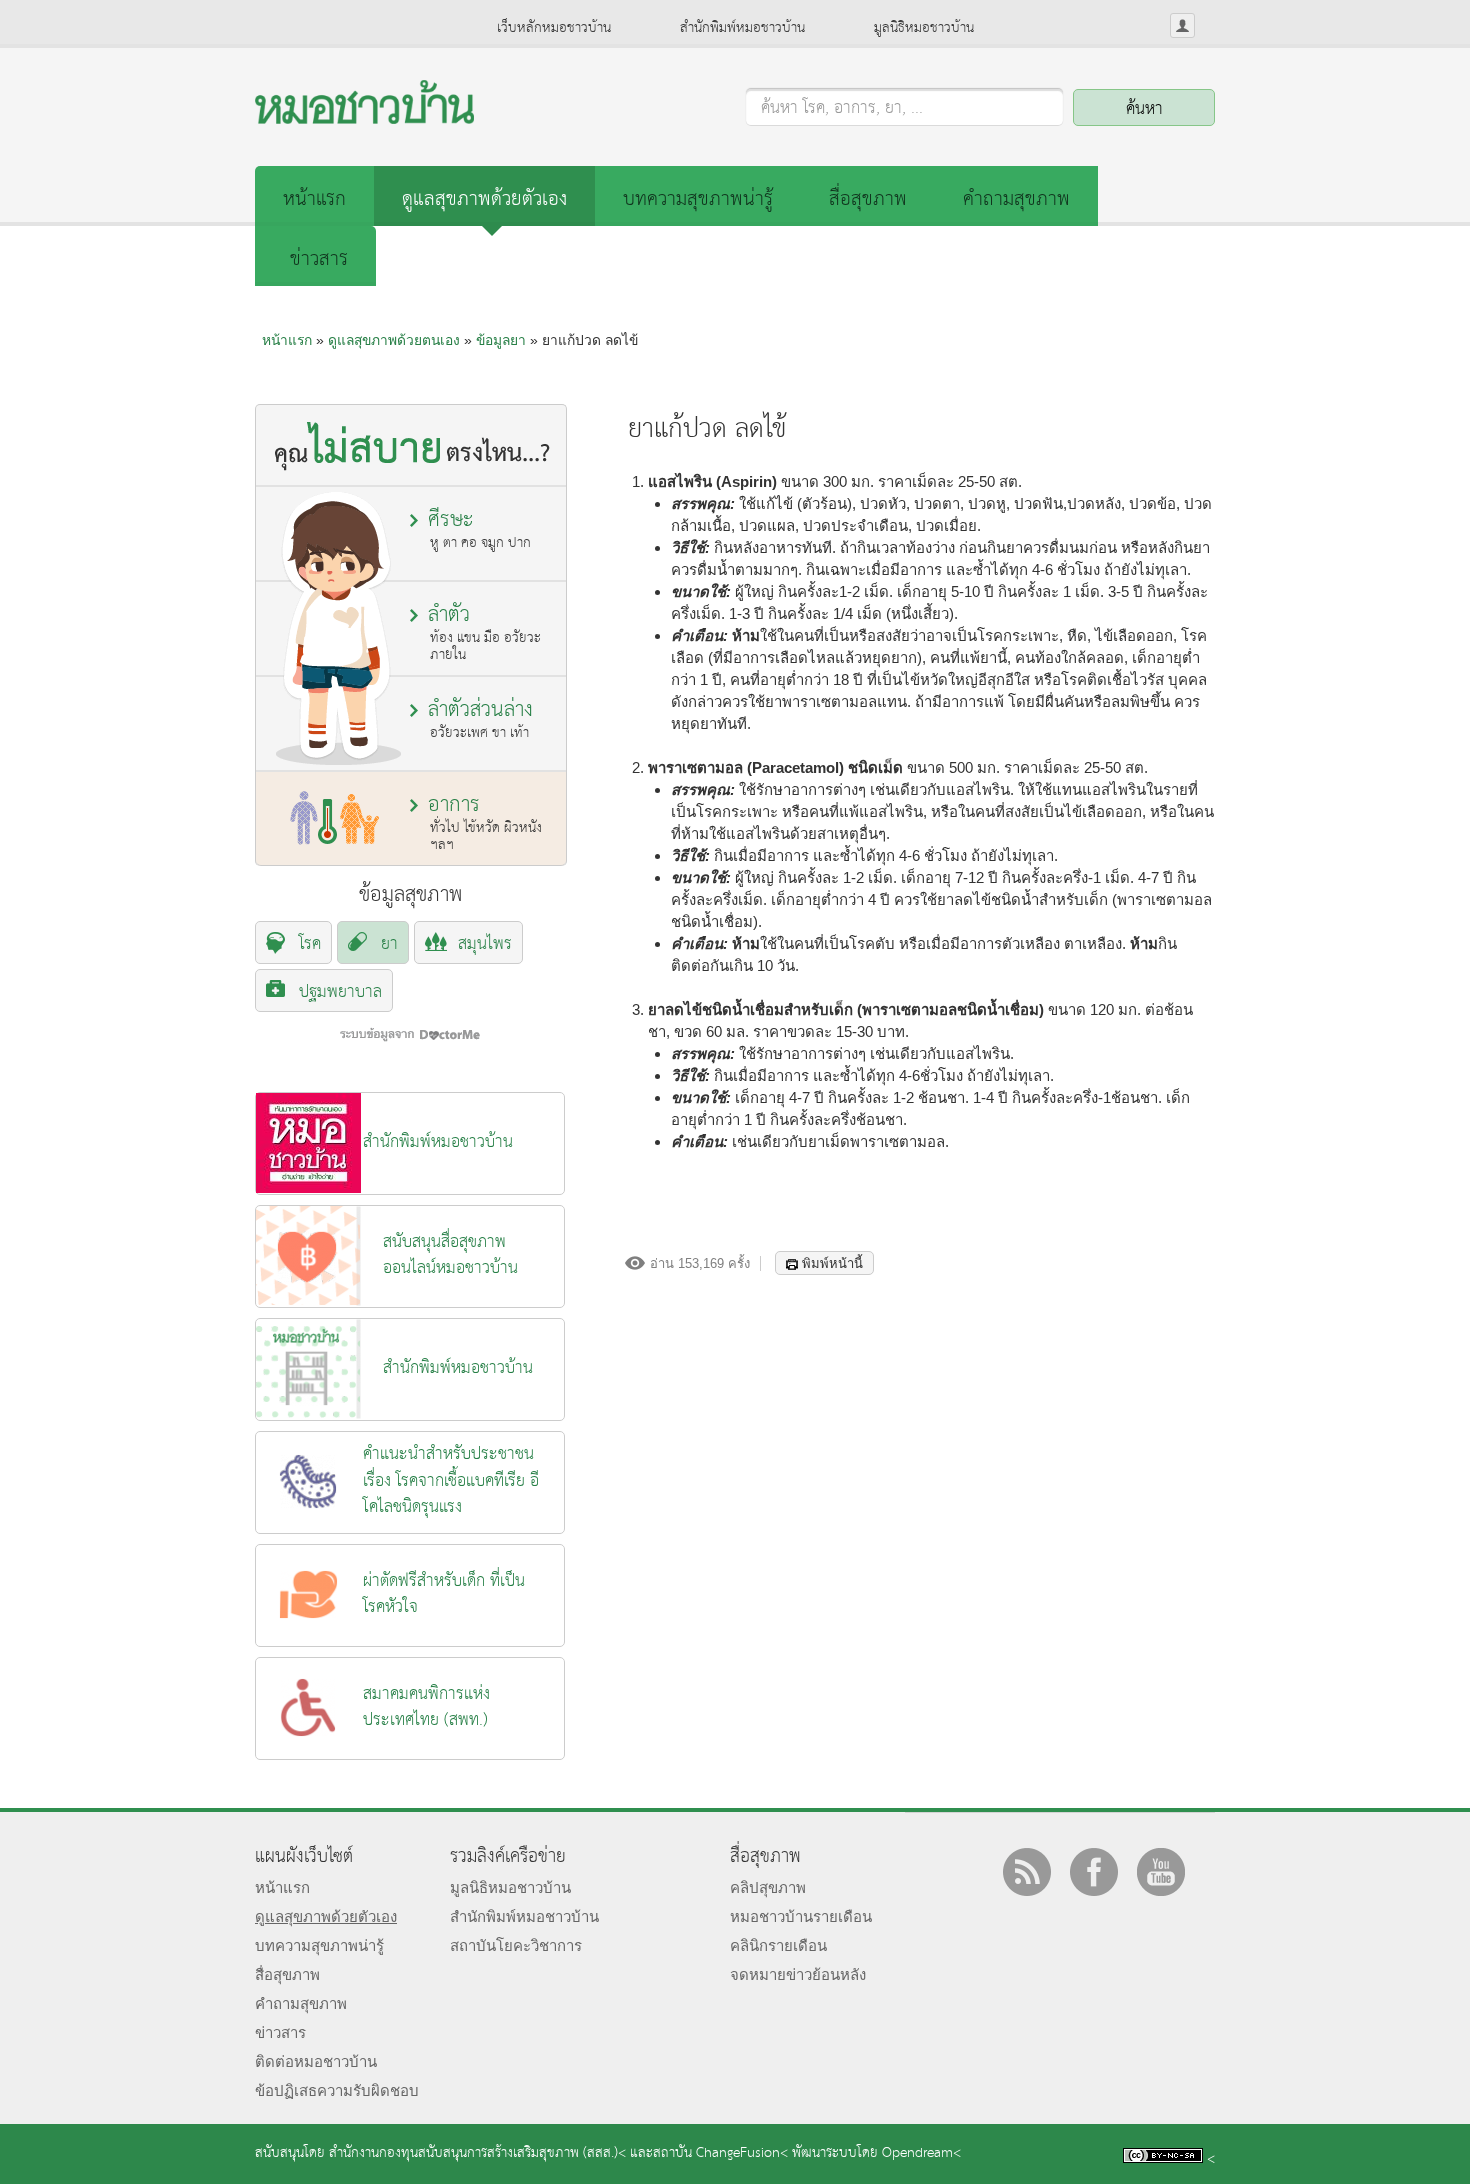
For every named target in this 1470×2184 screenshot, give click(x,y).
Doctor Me (410, 1034)
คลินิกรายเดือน (778, 1945)
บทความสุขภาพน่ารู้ (698, 199)
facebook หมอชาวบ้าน (1094, 1872)
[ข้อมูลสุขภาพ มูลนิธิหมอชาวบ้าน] (364, 118)
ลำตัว (484, 632)
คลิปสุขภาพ (768, 1887)
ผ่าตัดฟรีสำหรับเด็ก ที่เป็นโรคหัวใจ (444, 1594)
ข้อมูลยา (501, 340)
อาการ (485, 822)
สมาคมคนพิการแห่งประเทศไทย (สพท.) (426, 1707)
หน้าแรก (314, 199)
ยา (389, 944)
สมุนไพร (485, 944)
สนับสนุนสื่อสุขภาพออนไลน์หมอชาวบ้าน (450, 1255)
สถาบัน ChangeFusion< (720, 2153)
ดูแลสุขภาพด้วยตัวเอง (484, 199)
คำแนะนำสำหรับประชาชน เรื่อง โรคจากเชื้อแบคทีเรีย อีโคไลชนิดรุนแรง (451, 1481)
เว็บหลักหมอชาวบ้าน (554, 28)
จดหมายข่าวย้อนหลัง (798, 1974)
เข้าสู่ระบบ (1182, 25)
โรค (310, 944)
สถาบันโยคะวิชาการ (516, 1945)
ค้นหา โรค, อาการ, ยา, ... (842, 109)
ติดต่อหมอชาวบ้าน (316, 2061)
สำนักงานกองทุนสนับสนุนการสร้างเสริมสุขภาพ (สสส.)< (477, 2153)
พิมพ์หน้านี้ (832, 1263)
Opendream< (921, 2153)
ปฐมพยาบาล (340, 992)
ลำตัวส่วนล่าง (480, 718)
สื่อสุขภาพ (868, 199)
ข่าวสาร (319, 259)
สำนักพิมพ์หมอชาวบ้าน (742, 28)
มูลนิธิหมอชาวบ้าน (924, 28)
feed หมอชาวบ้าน (1027, 1872)
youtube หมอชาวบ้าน (1161, 1872)
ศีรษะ (479, 528)
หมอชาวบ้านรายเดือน (801, 1916)
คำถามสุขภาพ (1016, 199)
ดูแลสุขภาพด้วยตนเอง (394, 340)
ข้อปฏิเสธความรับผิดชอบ (337, 2090)
